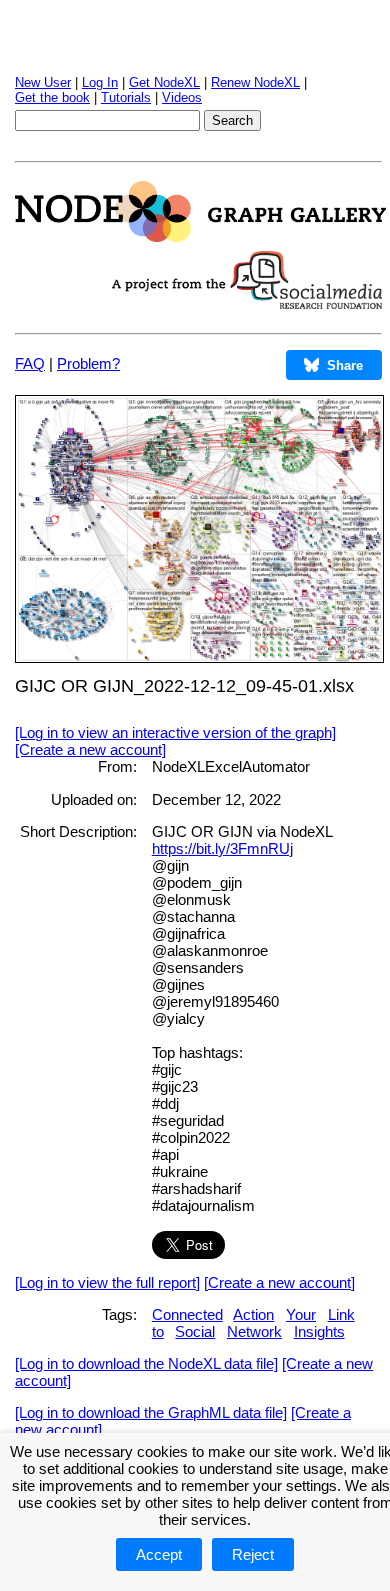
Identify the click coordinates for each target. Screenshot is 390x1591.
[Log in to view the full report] (107, 1282)
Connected (187, 1314)
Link (341, 1314)
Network (254, 1331)
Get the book (52, 97)
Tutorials (126, 97)
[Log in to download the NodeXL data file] (146, 1363)
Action (253, 1314)
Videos (182, 97)
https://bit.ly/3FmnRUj (222, 848)
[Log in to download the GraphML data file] (151, 1412)
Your (301, 1314)
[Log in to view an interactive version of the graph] (175, 732)
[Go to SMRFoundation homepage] (247, 303)
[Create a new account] (90, 749)
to (158, 1331)
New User (43, 82)
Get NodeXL (164, 82)
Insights (319, 1331)
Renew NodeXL (255, 82)
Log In (100, 82)
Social (195, 1331)
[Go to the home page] (200, 236)
